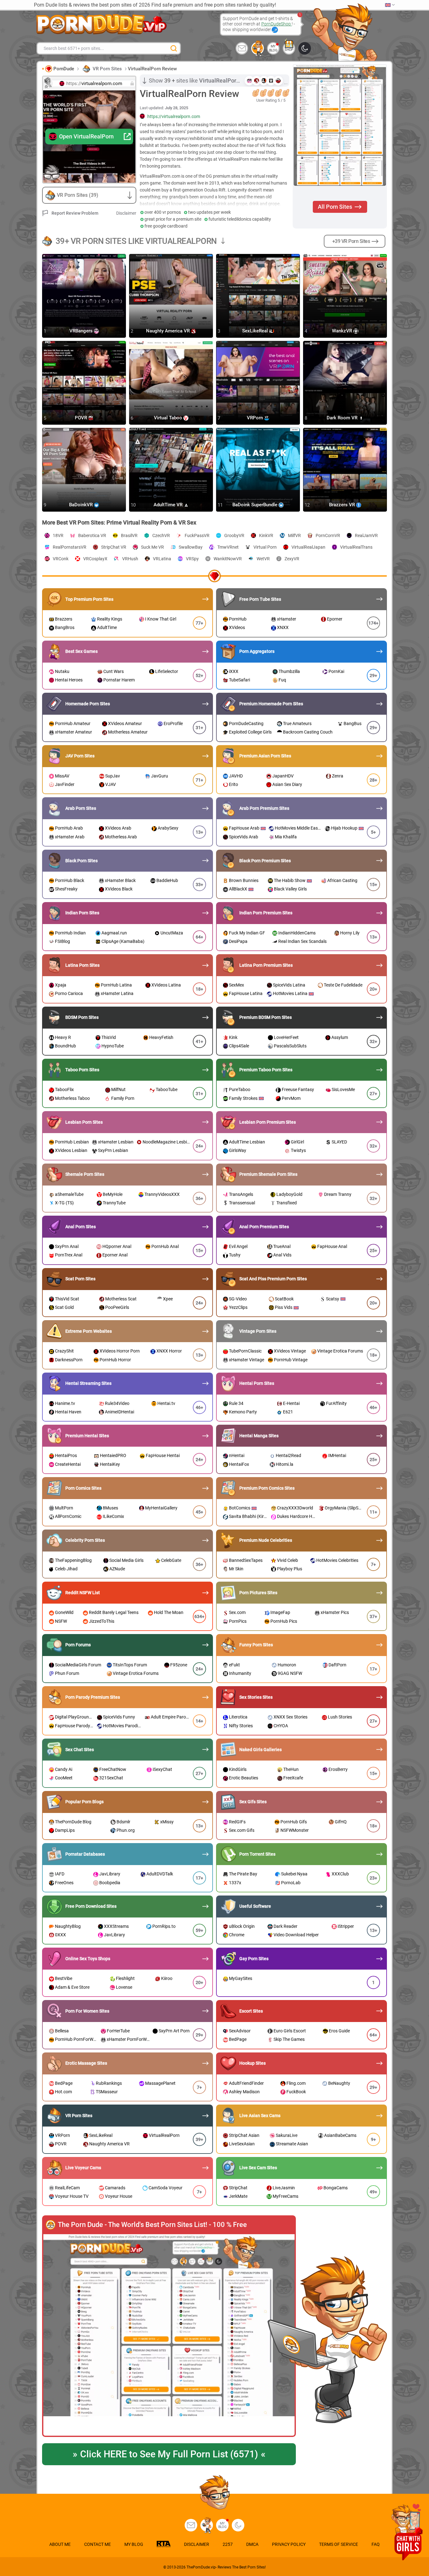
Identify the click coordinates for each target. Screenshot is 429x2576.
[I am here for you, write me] (242, 48)
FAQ (376, 2544)
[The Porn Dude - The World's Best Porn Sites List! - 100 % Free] (169, 2336)
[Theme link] (305, 48)
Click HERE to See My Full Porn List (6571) (169, 2454)
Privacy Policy (289, 2544)
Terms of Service (339, 2544)
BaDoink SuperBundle (255, 505)
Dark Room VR (343, 418)
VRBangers (82, 331)
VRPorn (255, 418)
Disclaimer (126, 213)
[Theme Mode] (238, 2525)
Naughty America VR (168, 331)
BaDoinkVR (81, 505)
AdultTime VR (169, 505)
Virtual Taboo (169, 418)
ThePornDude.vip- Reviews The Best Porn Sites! (226, 2567)
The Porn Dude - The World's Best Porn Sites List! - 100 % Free (152, 2225)
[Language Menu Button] (390, 5)
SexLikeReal (256, 331)
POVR (81, 418)
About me (60, 2544)
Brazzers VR (343, 505)
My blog (273, 48)
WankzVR (343, 331)
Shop (289, 50)
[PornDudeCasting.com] (258, 48)
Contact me (98, 2544)
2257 (228, 2544)
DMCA (252, 2544)
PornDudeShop (277, 24)
